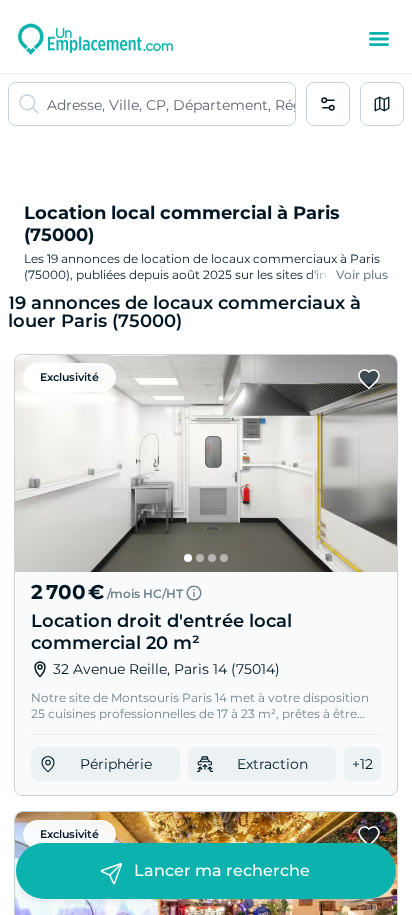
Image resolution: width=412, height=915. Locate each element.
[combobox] (171, 104)
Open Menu (379, 39)
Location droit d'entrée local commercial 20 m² (161, 632)
